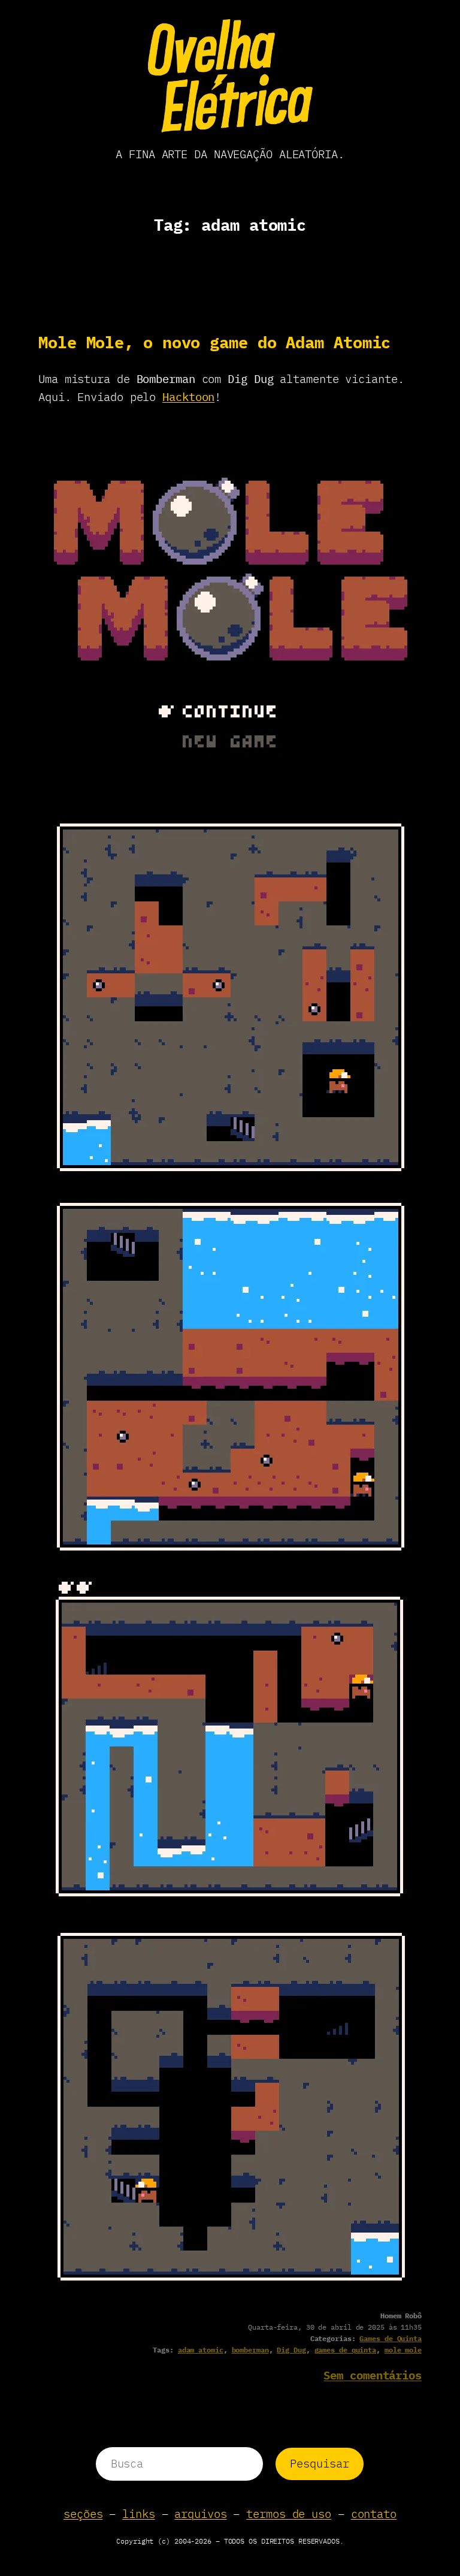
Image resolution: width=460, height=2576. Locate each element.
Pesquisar (319, 2463)
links (139, 2514)
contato (374, 2514)
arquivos (200, 2514)
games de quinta (346, 2350)
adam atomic (201, 2350)
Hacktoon (188, 397)
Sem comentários (373, 2375)
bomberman (250, 2350)
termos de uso (289, 2514)
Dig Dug (291, 2350)
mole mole (403, 2350)
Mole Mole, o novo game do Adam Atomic (214, 342)
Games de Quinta (391, 2338)
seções (83, 2514)
